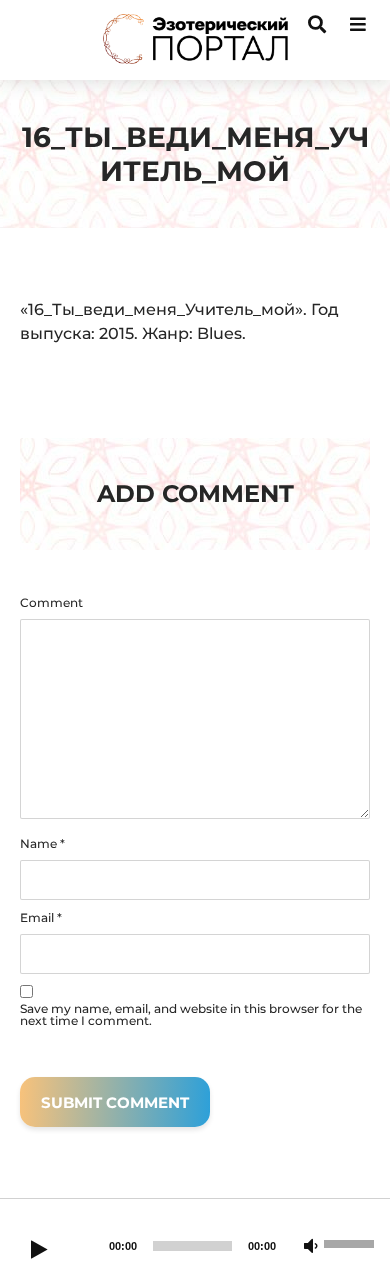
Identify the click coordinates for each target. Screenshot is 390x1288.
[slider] (352, 1242)
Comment (51, 603)
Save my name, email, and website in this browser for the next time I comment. (191, 1015)
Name (42, 844)
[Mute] (311, 1247)
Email (41, 918)
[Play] (39, 1251)
